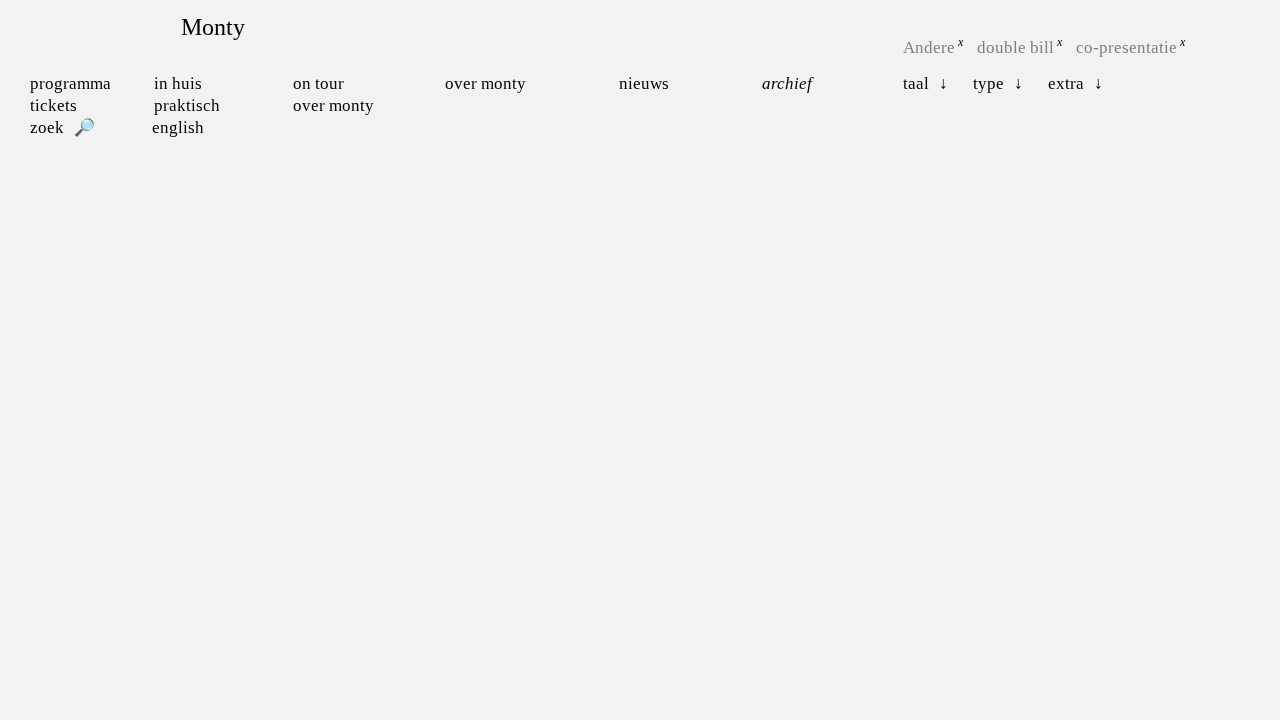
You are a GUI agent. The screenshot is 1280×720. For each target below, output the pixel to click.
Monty (213, 27)
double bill (1015, 47)
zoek (47, 127)
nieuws (644, 83)
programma (70, 83)
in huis (178, 83)
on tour (318, 83)
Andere (929, 47)
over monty (333, 105)
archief (787, 83)
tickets (53, 105)
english (178, 127)
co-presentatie (1126, 47)
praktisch (187, 105)
